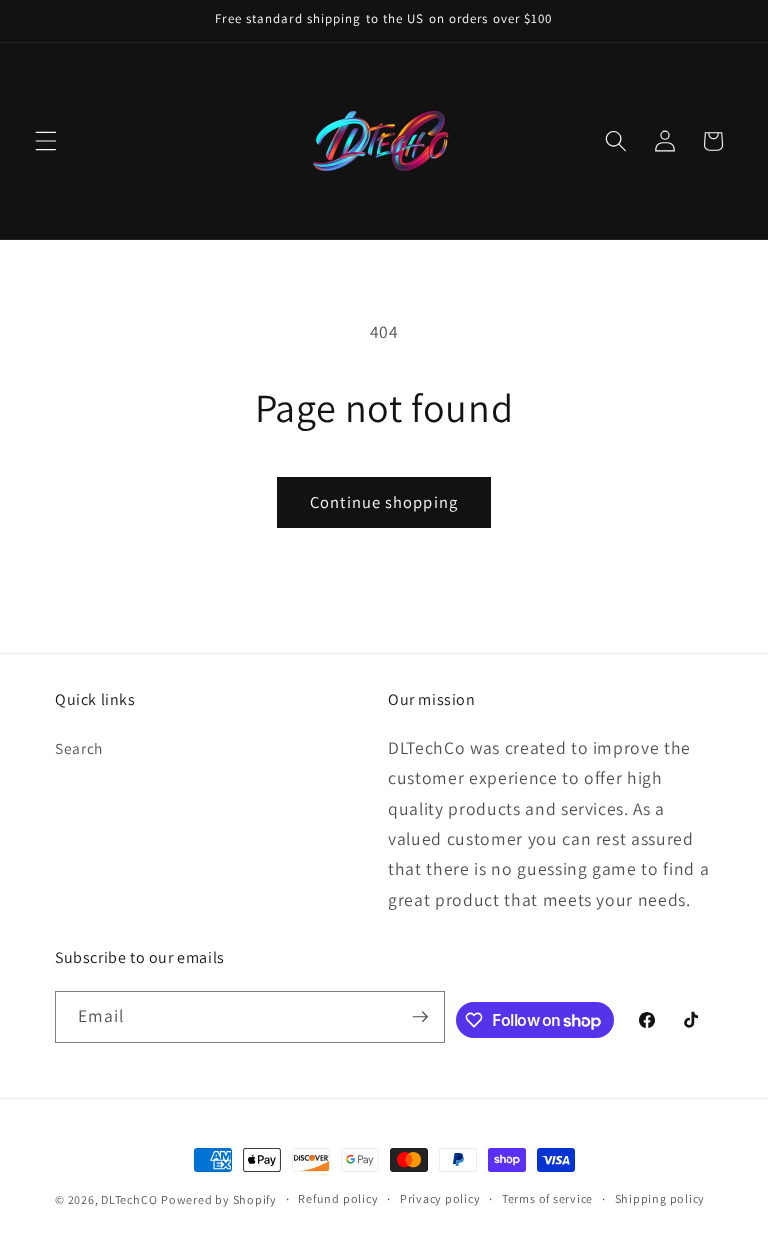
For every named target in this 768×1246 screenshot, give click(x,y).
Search (79, 748)
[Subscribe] (420, 1017)
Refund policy (338, 1198)
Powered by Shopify (219, 1199)
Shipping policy (660, 1198)
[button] (46, 141)
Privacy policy (440, 1198)
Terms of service (547, 1198)
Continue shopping (384, 502)
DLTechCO (129, 1199)
